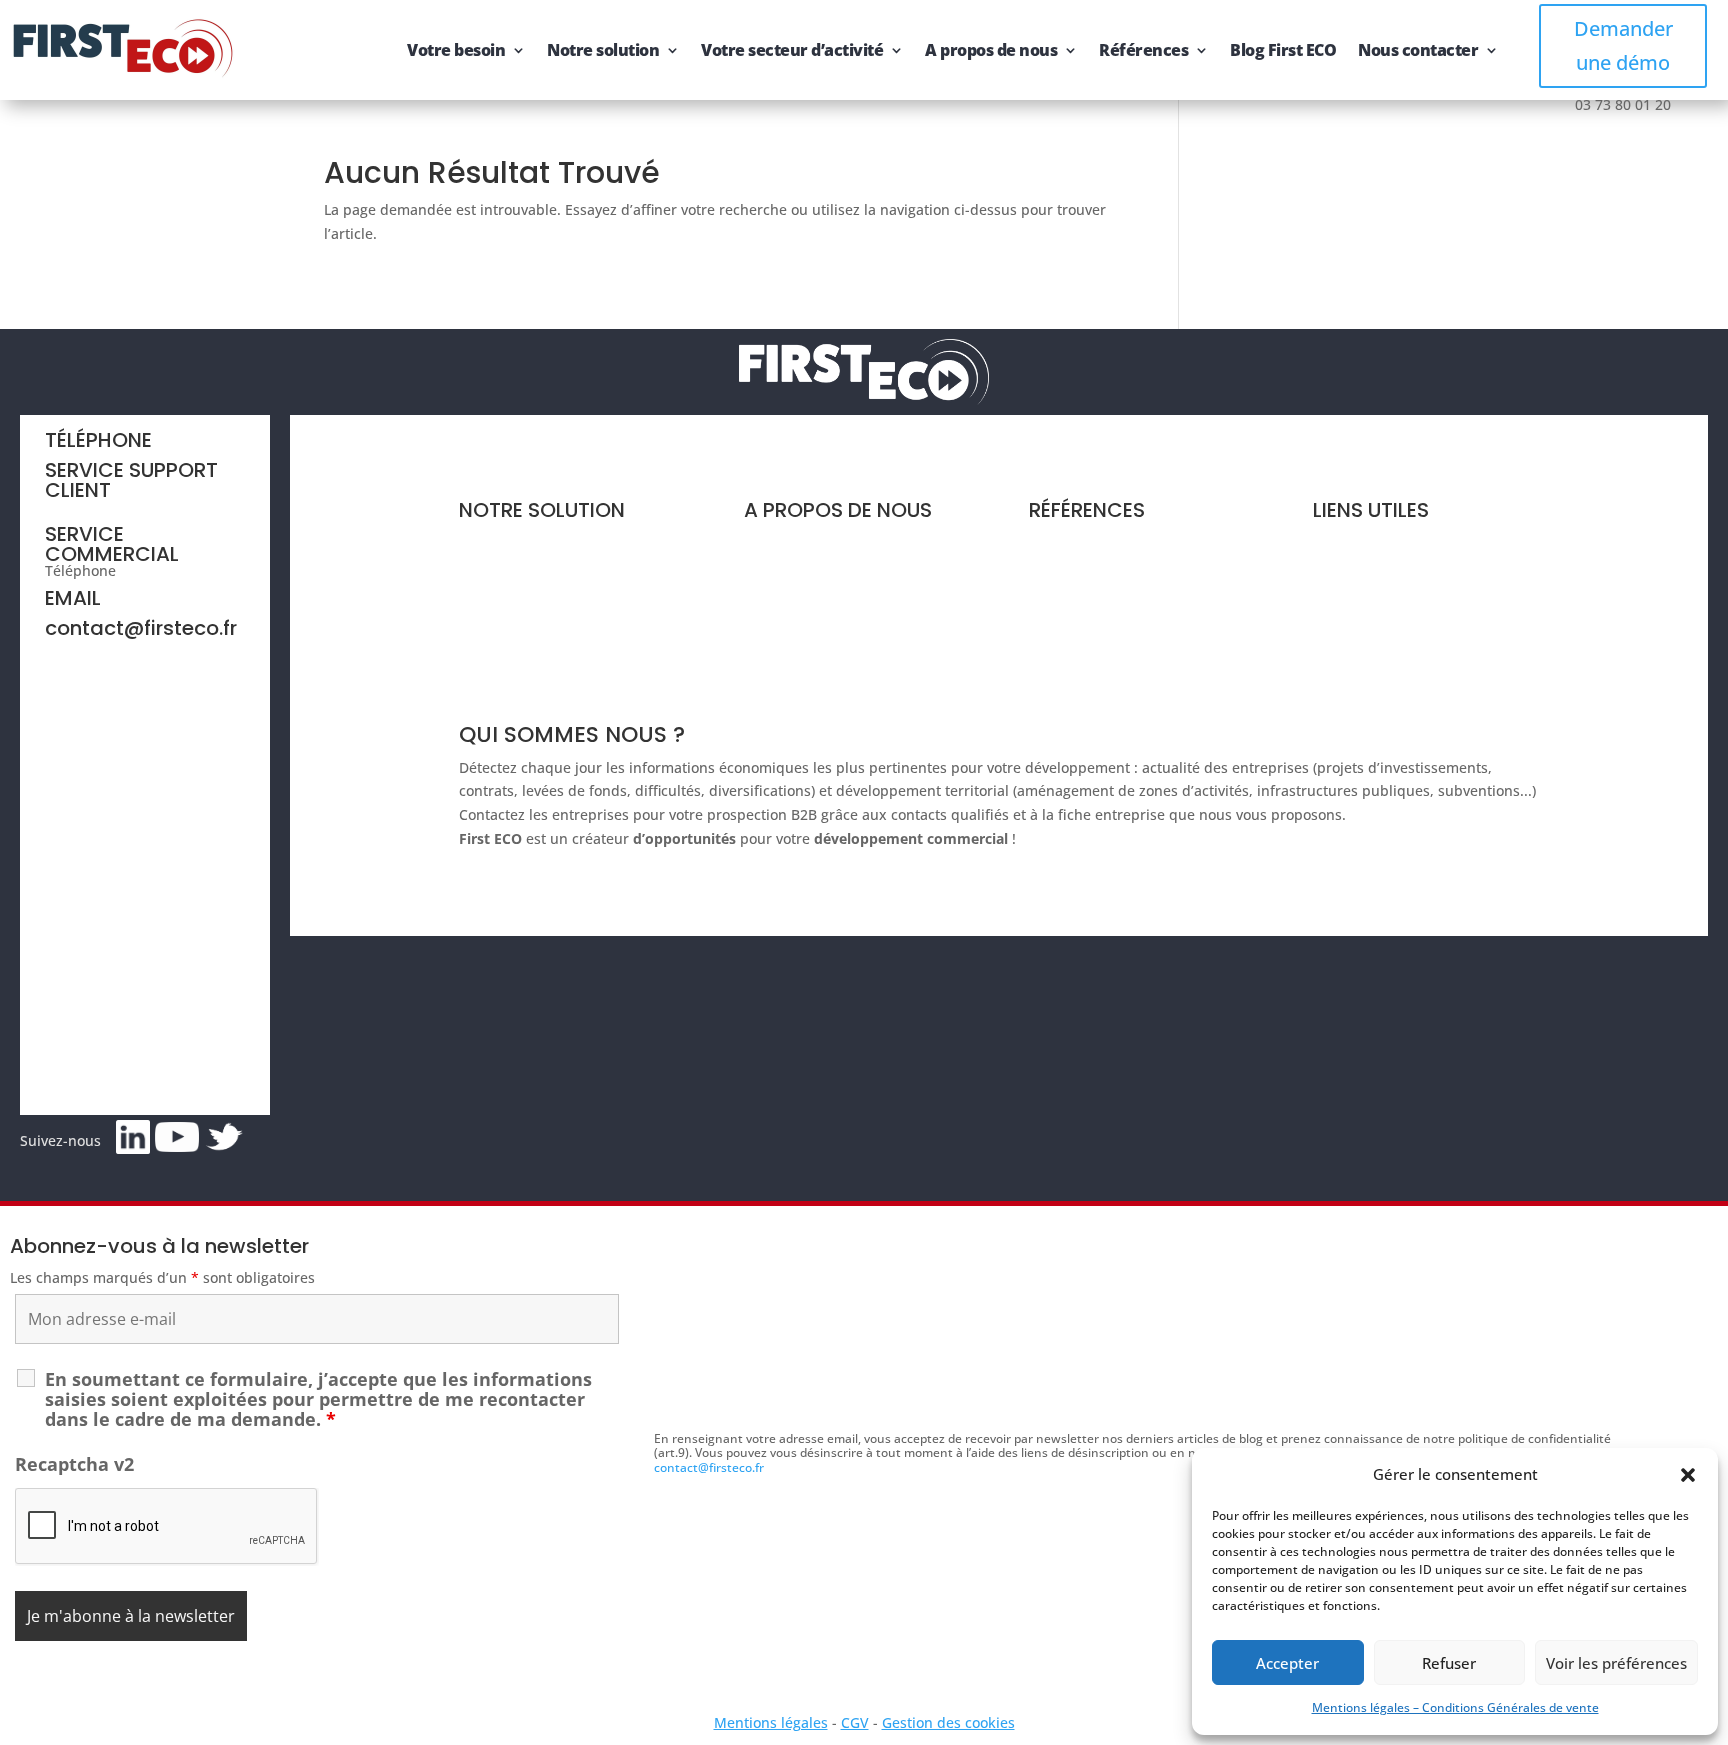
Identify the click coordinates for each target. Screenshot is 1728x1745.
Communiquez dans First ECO (1413, 579)
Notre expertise (796, 541)
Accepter (1287, 1663)
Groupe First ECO (801, 616)
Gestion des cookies (948, 1722)
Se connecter (1356, 654)
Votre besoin (456, 50)
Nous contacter (1418, 50)
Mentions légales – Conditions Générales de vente (1455, 1707)
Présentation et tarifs (530, 541)
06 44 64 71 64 (93, 506)
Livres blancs (1072, 579)
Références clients (1090, 541)
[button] (1688, 1475)
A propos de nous (991, 50)
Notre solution (603, 50)
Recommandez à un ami (1394, 616)
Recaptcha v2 (74, 1464)
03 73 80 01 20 (168, 570)
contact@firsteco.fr (141, 628)
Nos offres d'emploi (809, 654)
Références (1143, 50)
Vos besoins (499, 579)
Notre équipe (788, 579)
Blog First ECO (1283, 50)
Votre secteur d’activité (792, 50)
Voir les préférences (1616, 1663)
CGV (855, 1722)
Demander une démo (1623, 45)
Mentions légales (771, 1722)
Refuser (1449, 1663)
